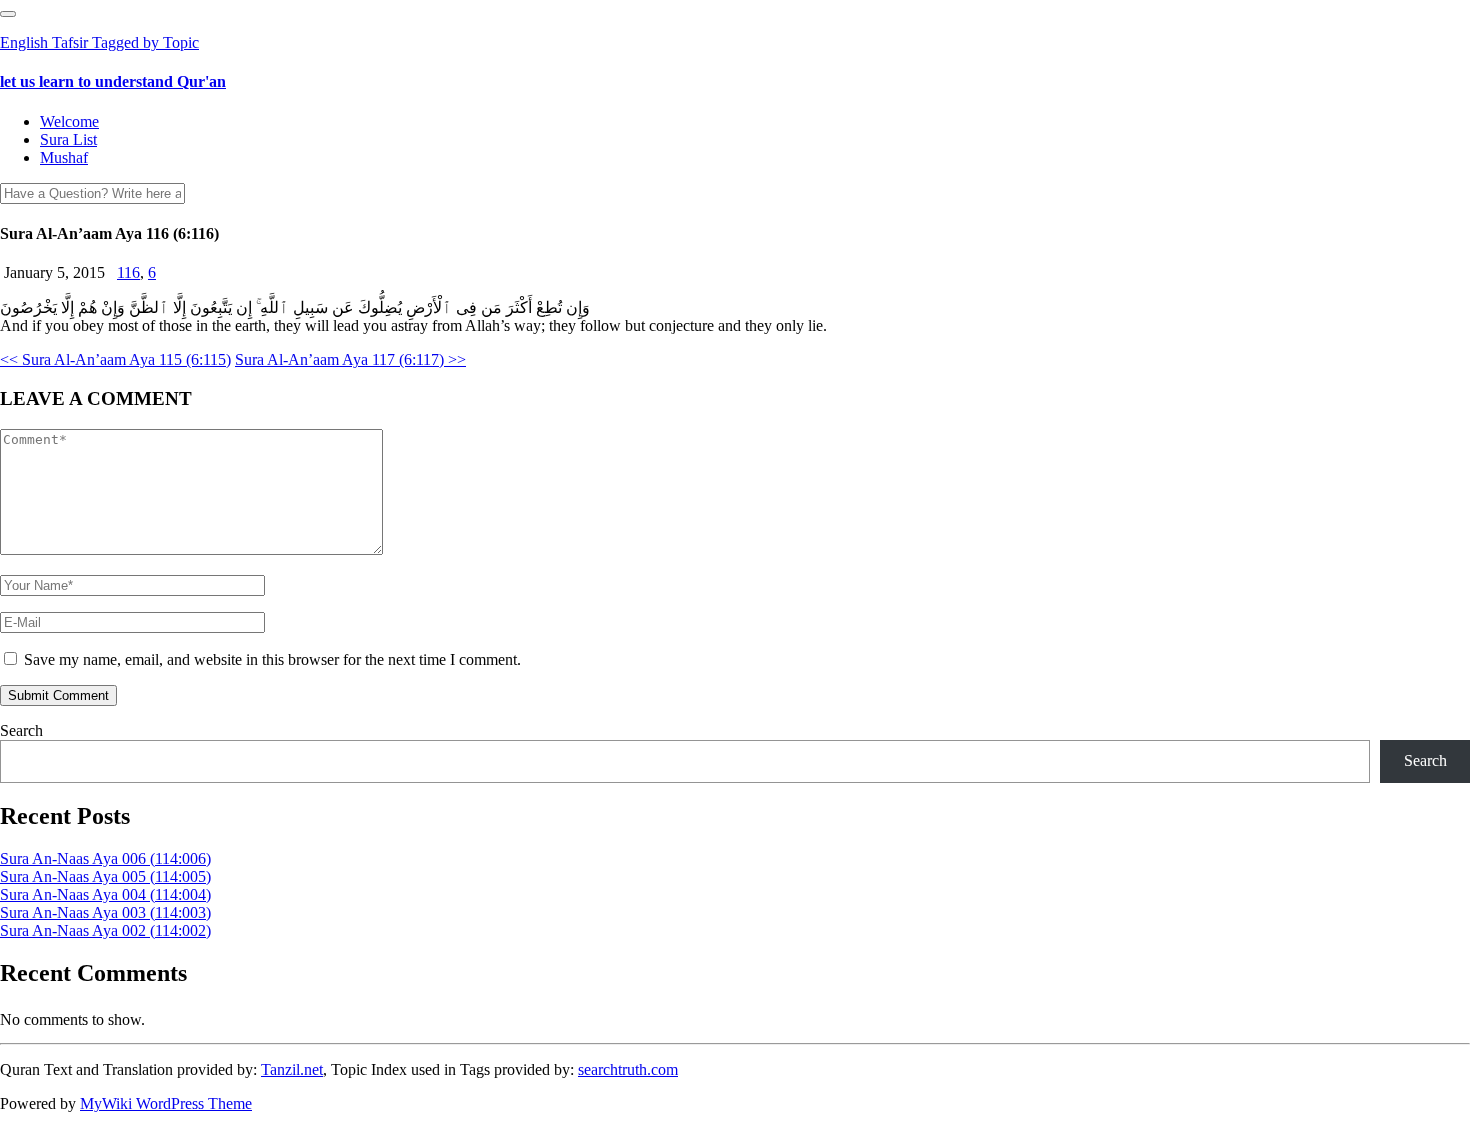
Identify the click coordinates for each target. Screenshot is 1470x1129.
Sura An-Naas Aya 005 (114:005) (105, 876)
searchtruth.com (628, 1069)
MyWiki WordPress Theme (166, 1103)
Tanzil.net (292, 1069)
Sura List (68, 139)
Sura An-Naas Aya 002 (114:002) (105, 930)
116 (128, 272)
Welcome (69, 121)
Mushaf (64, 157)
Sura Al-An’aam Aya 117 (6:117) (350, 359)
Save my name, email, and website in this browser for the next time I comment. (272, 659)
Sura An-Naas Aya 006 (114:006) (105, 858)
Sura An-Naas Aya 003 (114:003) (105, 912)
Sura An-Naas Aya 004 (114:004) (105, 894)
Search (21, 730)
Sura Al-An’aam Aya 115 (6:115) (115, 359)
